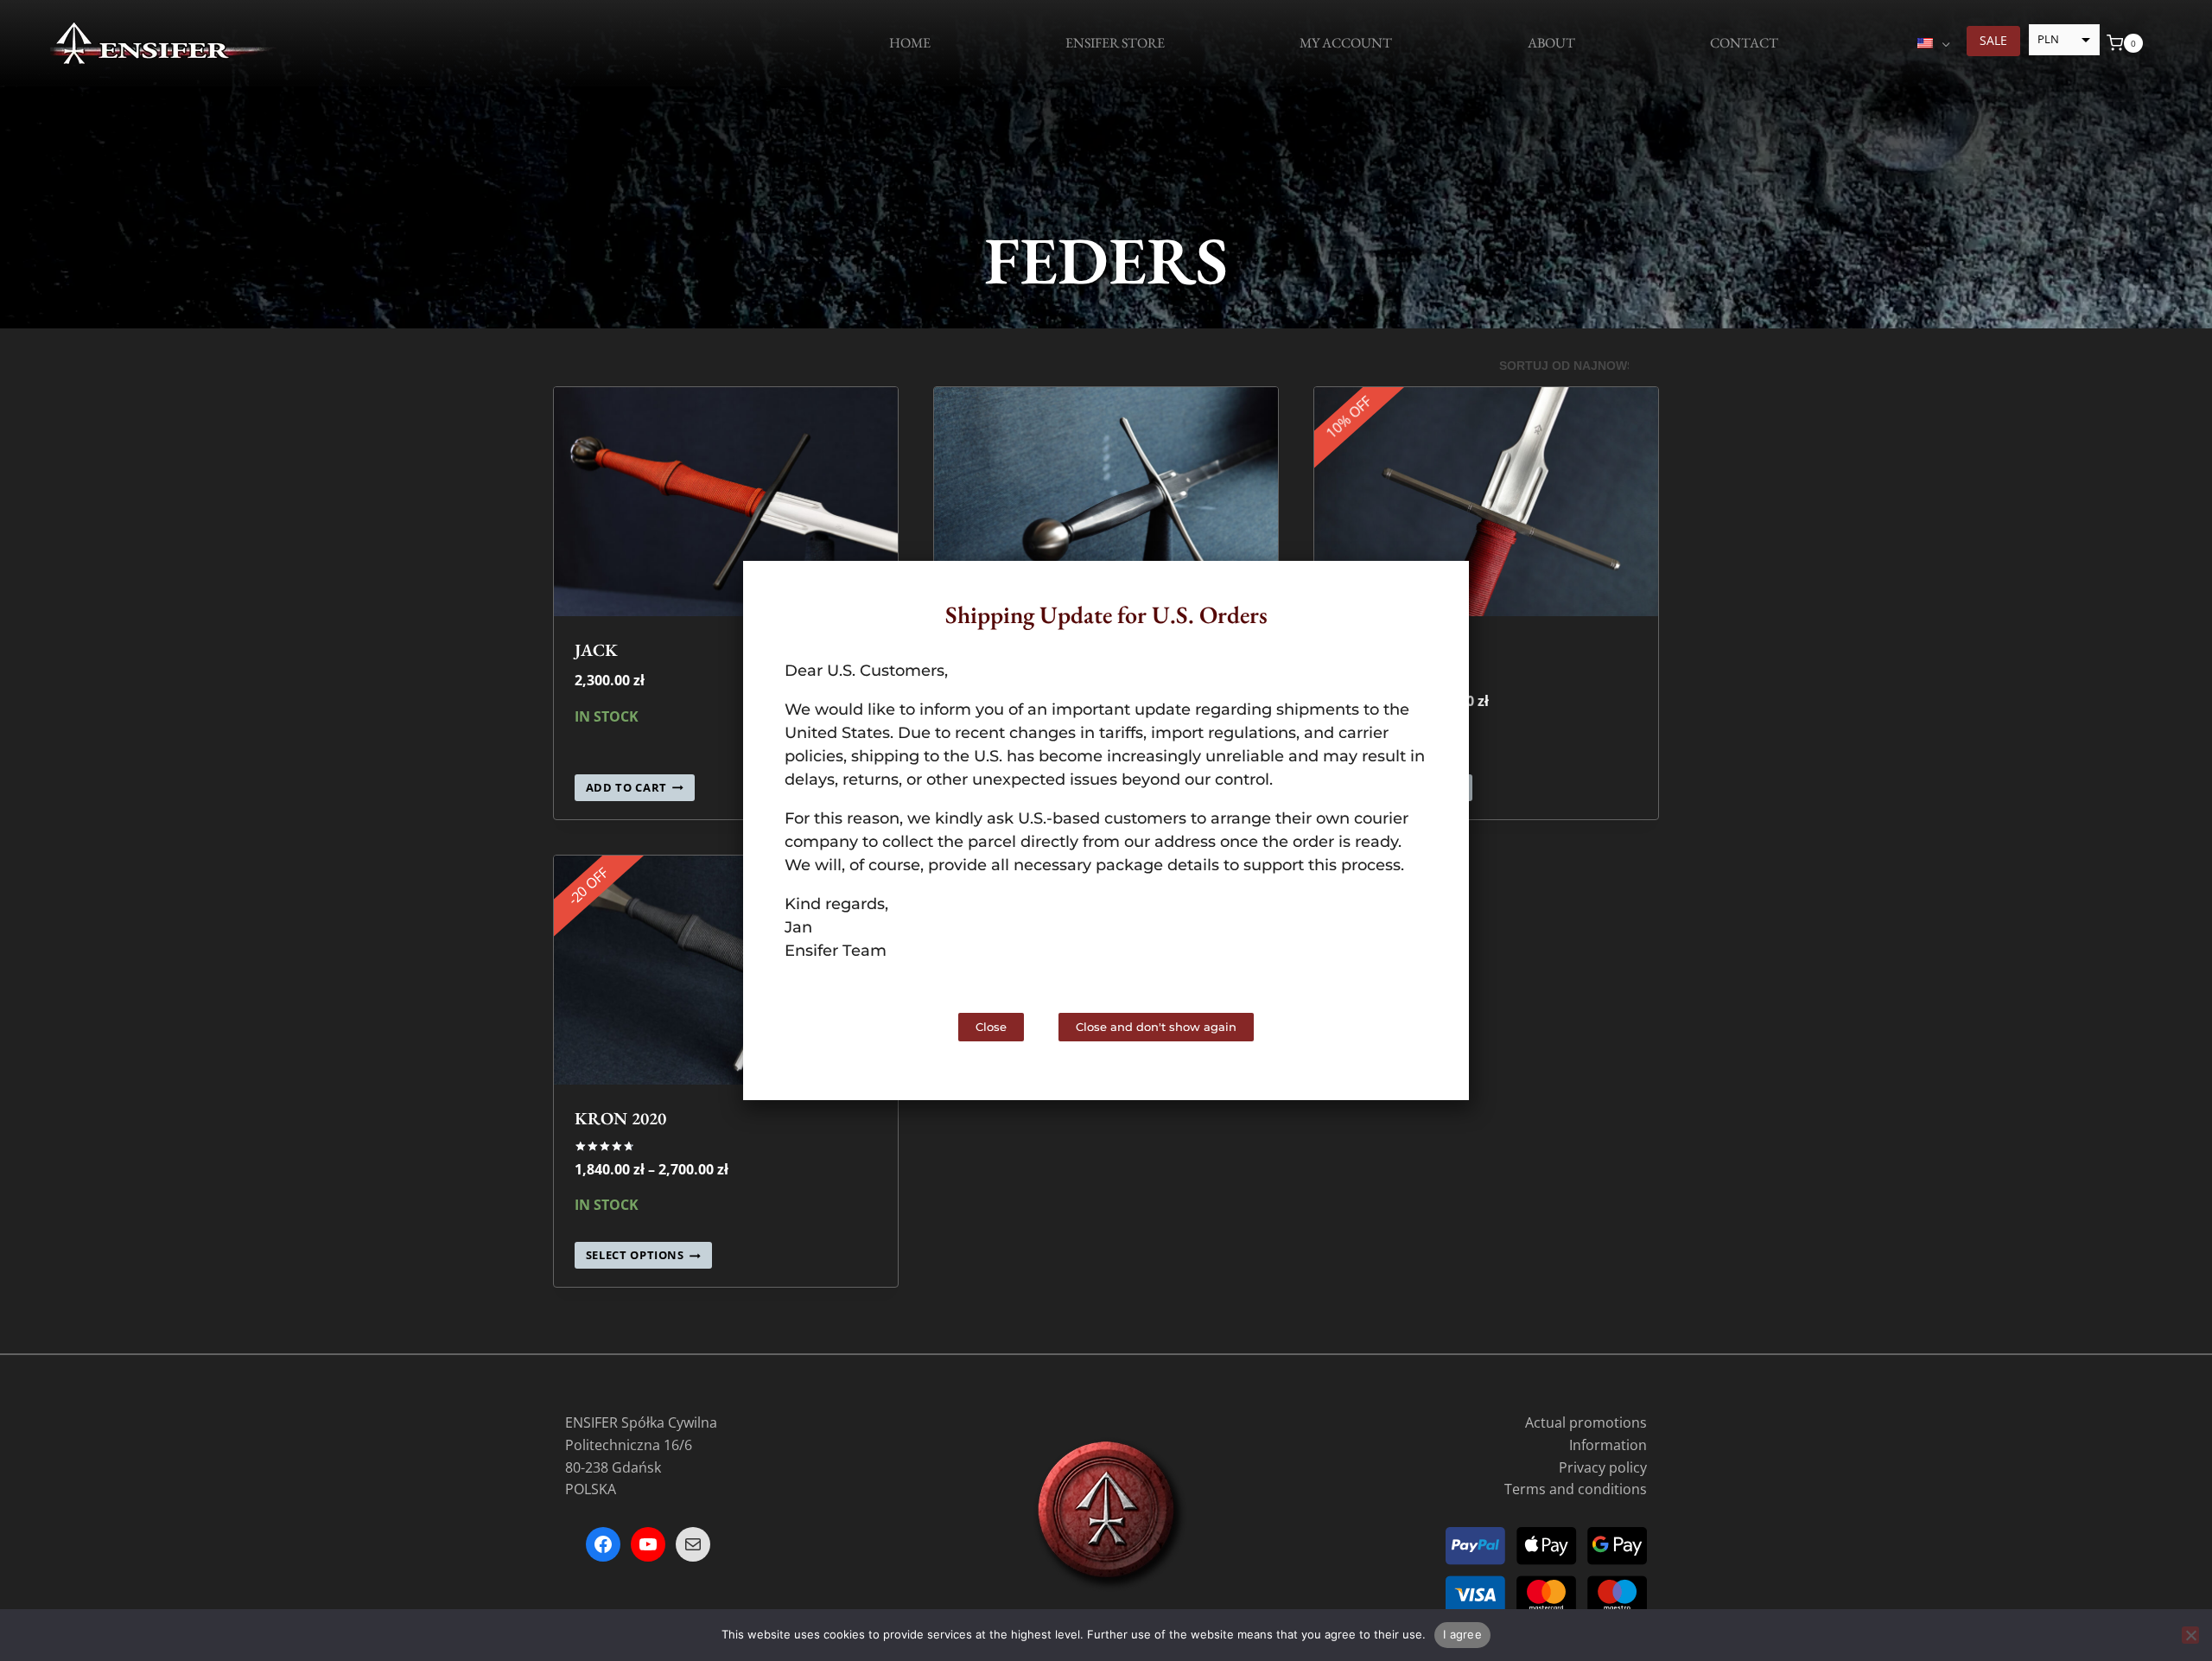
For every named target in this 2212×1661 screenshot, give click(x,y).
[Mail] (693, 1544)
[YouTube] (648, 1544)
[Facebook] (603, 1544)
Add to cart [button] (626, 787)
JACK (596, 650)
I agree (1462, 1634)
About (1551, 43)
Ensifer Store (1115, 43)
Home (910, 43)
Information (1608, 1445)
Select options (635, 1256)
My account (1346, 43)
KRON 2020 (620, 1118)
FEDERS (1106, 260)
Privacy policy (1603, 1467)
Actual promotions (1586, 1422)
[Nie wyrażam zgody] (2190, 1635)
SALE (1993, 40)
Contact (1744, 43)
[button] (1441, 589)
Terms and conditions (1576, 1489)
